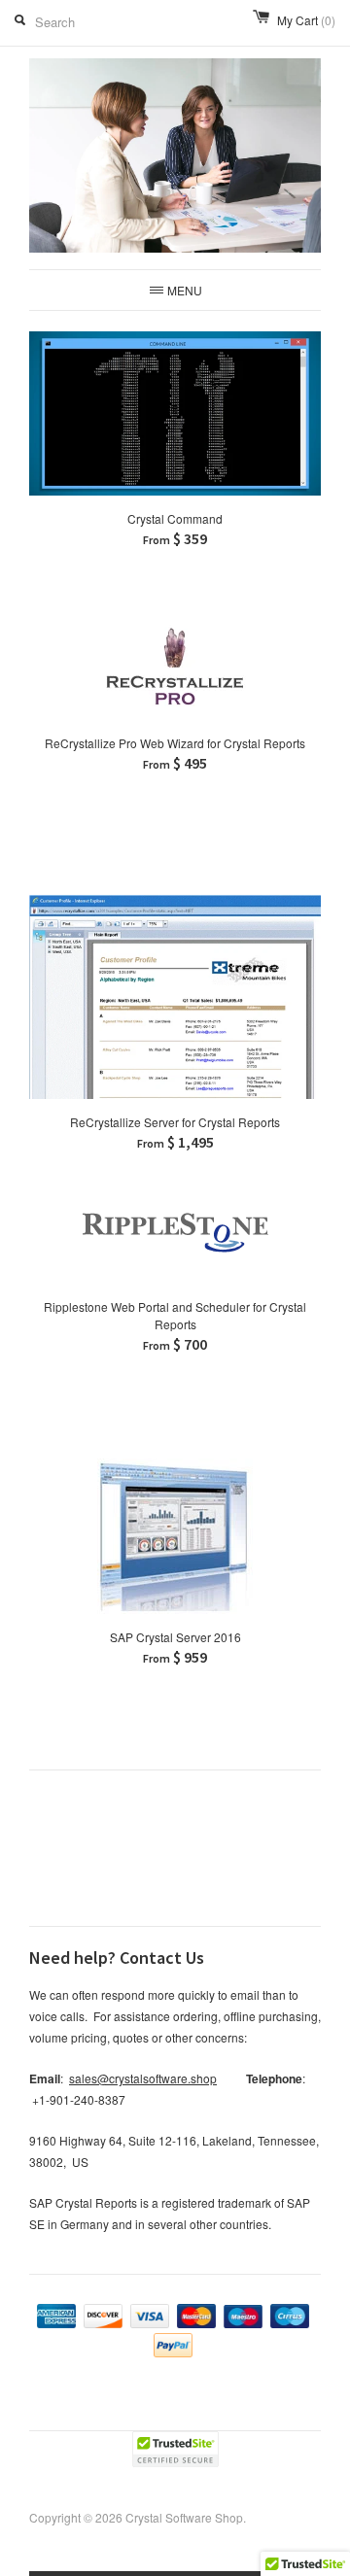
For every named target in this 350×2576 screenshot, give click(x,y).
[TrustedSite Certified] (175, 2449)
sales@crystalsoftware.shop (143, 2078)
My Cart (306, 20)
